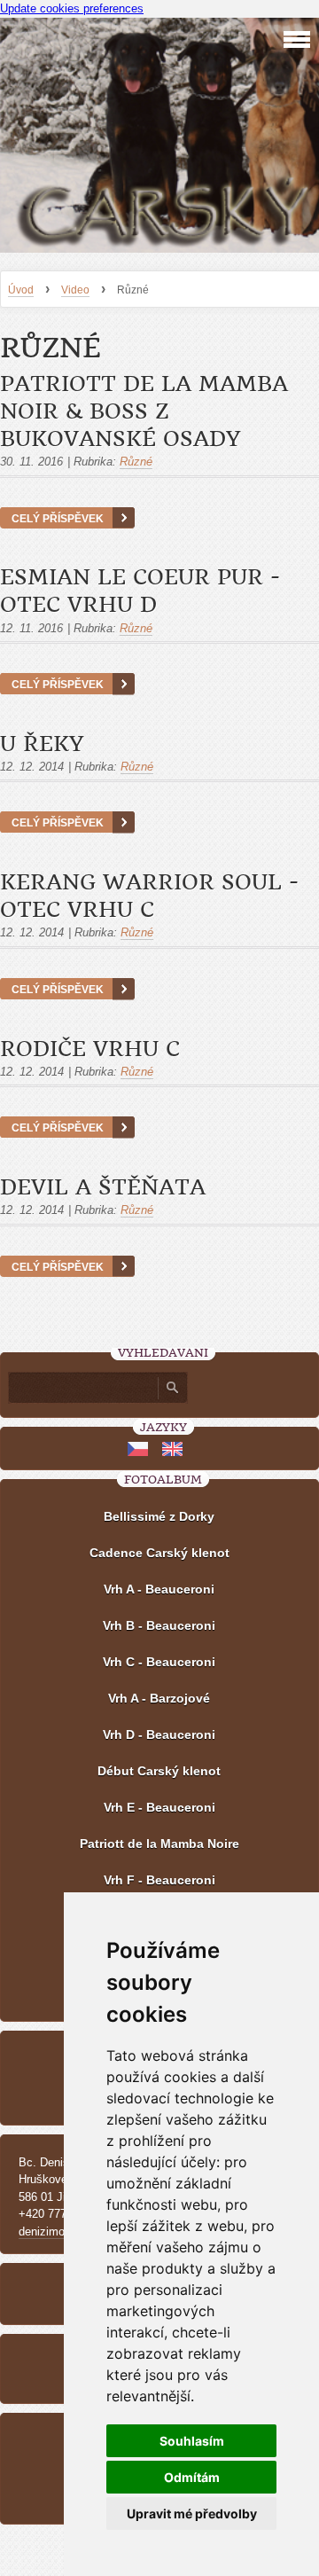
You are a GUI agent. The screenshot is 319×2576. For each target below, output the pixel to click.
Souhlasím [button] (192, 2441)
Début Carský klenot (159, 1771)
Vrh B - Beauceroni (159, 1625)
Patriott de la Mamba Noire (159, 1844)
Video (75, 290)
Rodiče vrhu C (90, 1049)
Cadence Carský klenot (159, 1553)
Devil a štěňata (103, 1187)
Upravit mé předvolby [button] (192, 2513)
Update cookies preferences (72, 8)
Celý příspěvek (58, 518)
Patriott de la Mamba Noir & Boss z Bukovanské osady (144, 411)
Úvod (21, 290)
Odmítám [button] (192, 2477)
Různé (136, 462)
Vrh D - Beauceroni (159, 1734)
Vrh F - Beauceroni (159, 1880)
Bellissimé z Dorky (159, 1516)
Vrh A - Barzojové (159, 1698)
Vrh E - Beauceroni (159, 1807)
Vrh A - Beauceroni (159, 1589)
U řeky (42, 744)
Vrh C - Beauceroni (159, 1662)
